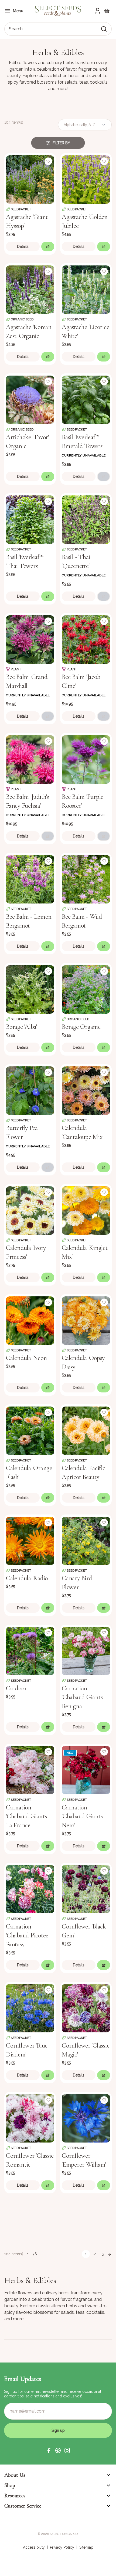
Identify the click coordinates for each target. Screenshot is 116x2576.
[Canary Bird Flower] (86, 1540)
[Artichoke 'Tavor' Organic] (30, 399)
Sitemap (86, 2547)
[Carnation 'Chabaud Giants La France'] (30, 1770)
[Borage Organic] (86, 989)
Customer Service (23, 2506)
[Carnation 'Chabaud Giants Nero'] (86, 1770)
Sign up (58, 2430)
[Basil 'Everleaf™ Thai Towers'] (30, 519)
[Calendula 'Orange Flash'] (30, 1430)
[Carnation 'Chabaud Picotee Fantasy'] (30, 1889)
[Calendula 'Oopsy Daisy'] (86, 1320)
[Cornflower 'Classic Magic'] (86, 2008)
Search (16, 29)
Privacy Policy (62, 2547)
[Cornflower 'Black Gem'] (86, 1889)
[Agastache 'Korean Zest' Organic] (30, 289)
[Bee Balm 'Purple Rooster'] (86, 759)
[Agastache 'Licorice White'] (86, 289)
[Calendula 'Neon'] (30, 1320)
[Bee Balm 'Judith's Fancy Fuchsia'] (30, 759)
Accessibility (34, 2547)
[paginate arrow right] (110, 2254)
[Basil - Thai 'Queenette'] (86, 519)
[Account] (98, 11)
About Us (15, 2475)
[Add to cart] (48, 247)
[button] (49, 2450)
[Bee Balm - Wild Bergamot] (86, 879)
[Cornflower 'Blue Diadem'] (30, 2008)
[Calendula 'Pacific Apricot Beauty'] (86, 1430)
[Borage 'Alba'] (30, 989)
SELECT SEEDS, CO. (64, 2534)
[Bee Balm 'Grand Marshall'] (30, 639)
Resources (15, 2496)
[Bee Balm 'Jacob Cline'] (86, 639)
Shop (10, 2485)
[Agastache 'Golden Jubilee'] (86, 179)
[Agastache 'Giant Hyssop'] (30, 179)
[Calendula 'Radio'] (30, 1540)
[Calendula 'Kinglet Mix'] (86, 1210)
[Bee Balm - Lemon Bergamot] (30, 879)
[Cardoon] (30, 1650)
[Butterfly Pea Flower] (30, 1090)
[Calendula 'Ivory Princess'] (30, 1210)
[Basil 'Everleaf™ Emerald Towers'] (86, 399)
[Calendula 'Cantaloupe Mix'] (86, 1090)
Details (23, 247)
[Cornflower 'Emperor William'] (86, 2118)
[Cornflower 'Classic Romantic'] (30, 2118)
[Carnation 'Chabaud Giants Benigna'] (86, 1650)
